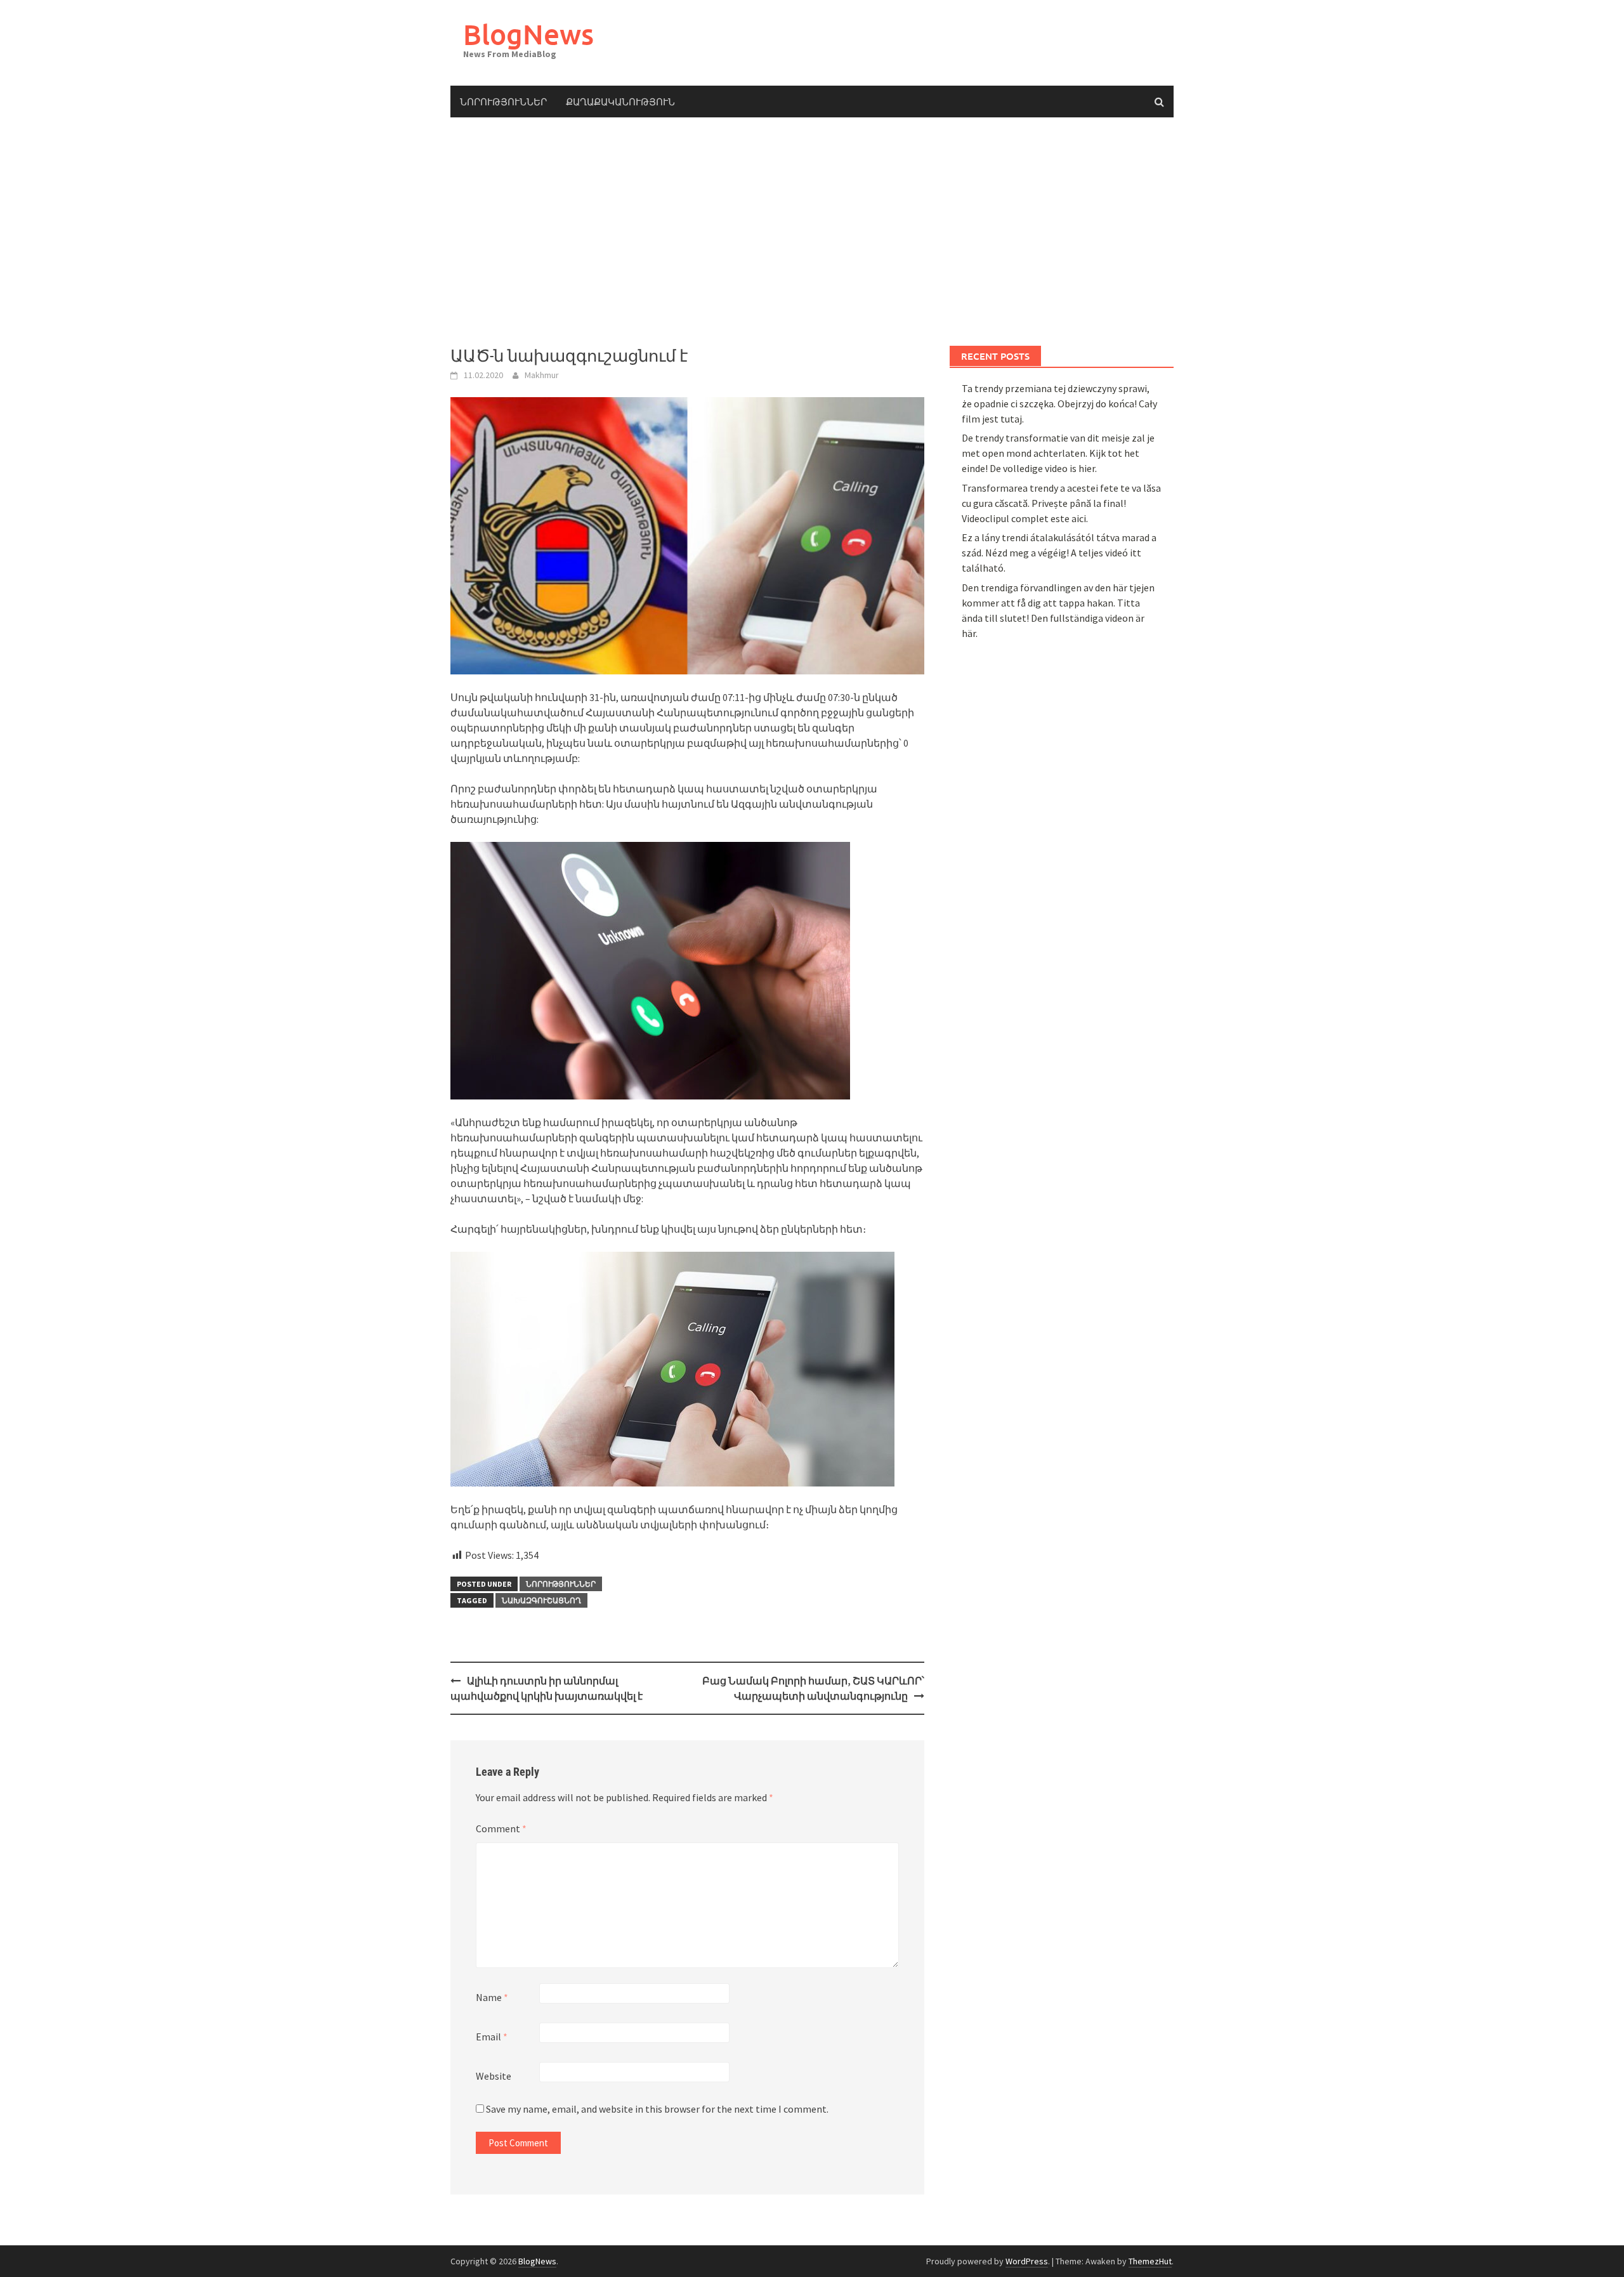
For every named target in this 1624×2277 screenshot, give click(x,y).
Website (494, 2076)
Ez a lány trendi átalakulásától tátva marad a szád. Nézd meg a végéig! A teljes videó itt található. (1059, 553)
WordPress (1027, 2261)
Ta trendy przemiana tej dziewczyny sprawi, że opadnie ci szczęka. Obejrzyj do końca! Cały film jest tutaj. (1059, 404)
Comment (501, 1828)
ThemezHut (1150, 2261)
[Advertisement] (812, 232)
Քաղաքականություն (620, 102)
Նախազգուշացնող (541, 1600)
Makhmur (542, 375)
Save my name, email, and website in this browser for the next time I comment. (657, 2109)
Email (492, 2037)
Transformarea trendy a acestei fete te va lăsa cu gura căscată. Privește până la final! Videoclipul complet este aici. (1061, 503)
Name (492, 1997)
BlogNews (528, 34)
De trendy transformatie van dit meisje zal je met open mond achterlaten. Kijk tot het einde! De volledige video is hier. (1058, 453)
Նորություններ (503, 102)
